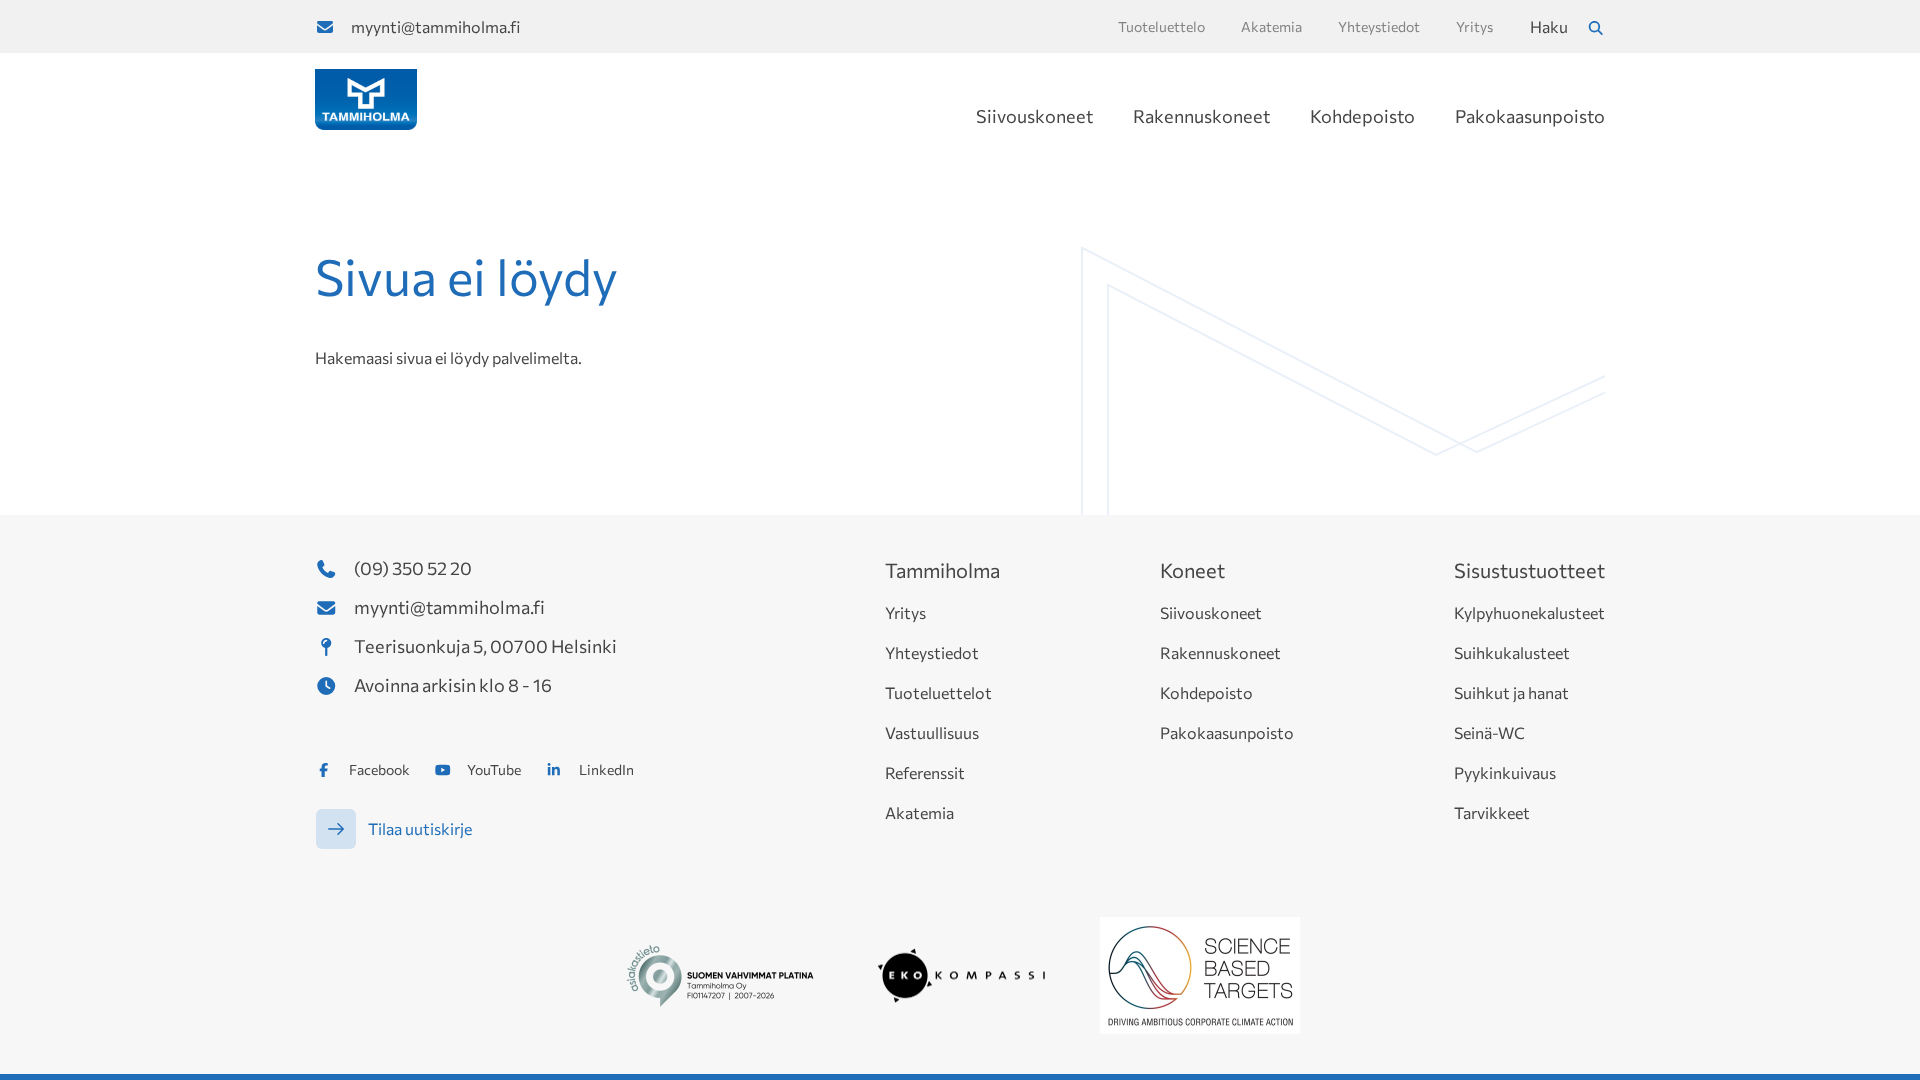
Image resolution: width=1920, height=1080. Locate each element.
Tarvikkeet (1492, 812)
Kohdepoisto (1362, 116)
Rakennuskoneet (1201, 116)
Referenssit (925, 772)
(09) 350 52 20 (413, 568)
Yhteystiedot (932, 652)
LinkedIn (606, 769)
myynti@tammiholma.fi (435, 26)
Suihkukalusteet (1512, 652)
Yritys (905, 612)
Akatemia (919, 812)
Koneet (1192, 570)
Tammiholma (942, 570)
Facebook (379, 769)
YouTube (494, 769)
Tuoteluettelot (938, 692)
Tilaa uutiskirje (420, 828)
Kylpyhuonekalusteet (1529, 612)
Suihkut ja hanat (1511, 692)
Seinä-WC (1489, 732)
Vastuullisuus (932, 732)
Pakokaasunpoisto (1530, 116)
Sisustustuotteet (1529, 570)
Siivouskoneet (1034, 116)
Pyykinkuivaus (1505, 772)
